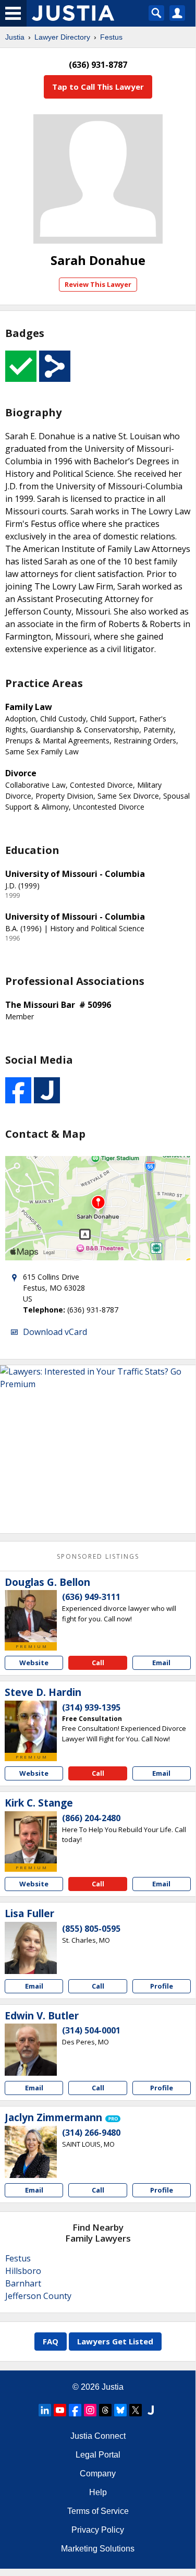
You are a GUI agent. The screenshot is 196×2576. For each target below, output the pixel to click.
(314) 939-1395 (91, 1707)
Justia (15, 37)
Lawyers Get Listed (115, 2341)
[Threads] (105, 2410)
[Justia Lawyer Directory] (151, 2410)
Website (34, 1663)
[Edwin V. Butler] (31, 2050)
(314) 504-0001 (91, 2030)
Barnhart (23, 2283)
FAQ (51, 2341)
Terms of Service (98, 2511)
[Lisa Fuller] (31, 1948)
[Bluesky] (120, 2410)
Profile (162, 1986)
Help (98, 2492)
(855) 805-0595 (91, 1929)
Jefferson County (38, 2296)
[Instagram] (90, 2410)
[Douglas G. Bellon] (31, 1616)
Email (161, 1663)
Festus (111, 37)
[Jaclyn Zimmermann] (31, 2152)
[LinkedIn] (45, 2410)
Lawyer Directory (62, 37)
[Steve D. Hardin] (31, 1727)
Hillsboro (23, 2271)
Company (98, 2473)
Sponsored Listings (98, 1556)
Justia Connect (98, 2436)
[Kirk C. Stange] (31, 1837)
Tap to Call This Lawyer (98, 87)
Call (98, 1663)
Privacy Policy (98, 2530)
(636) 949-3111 (91, 1597)
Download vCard (55, 1332)
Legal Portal (98, 2455)
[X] (136, 2410)
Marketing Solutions (98, 2549)
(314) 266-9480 (91, 2133)
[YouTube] (60, 2410)
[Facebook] (75, 2410)
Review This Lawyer (98, 284)
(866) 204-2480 (91, 1818)
